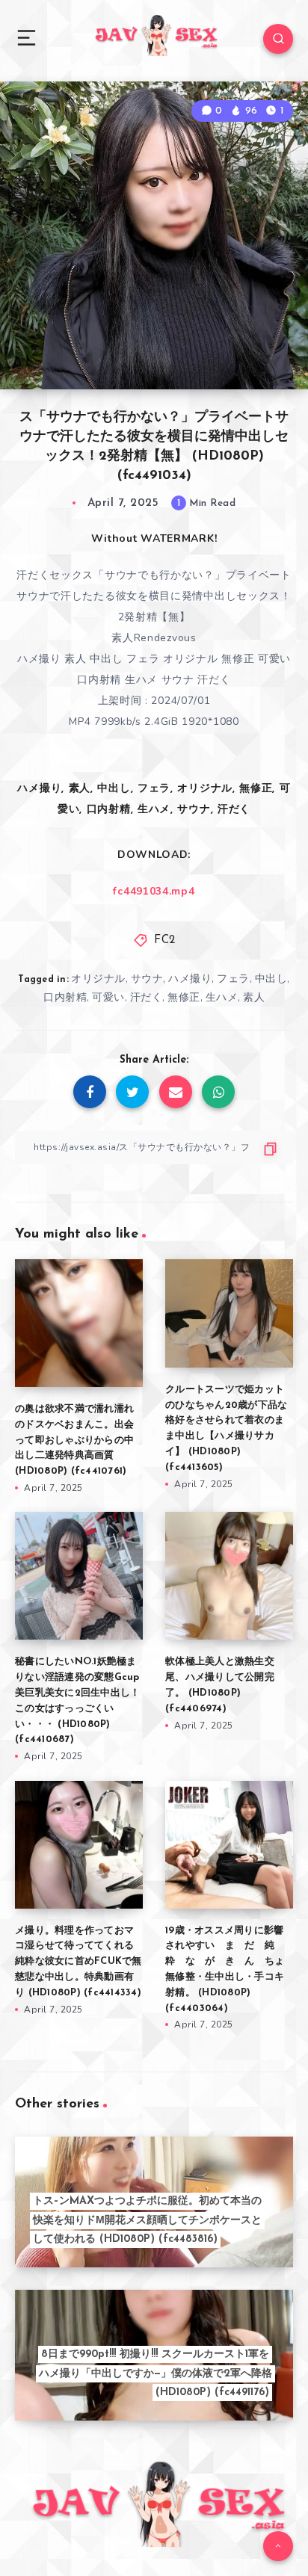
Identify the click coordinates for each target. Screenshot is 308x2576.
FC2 (165, 940)
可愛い (108, 997)
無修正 (184, 997)
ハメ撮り (190, 979)
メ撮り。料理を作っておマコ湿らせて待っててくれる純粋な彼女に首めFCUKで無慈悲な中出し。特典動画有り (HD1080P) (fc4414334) (78, 1962)
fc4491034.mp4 (154, 891)
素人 (254, 997)
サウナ (147, 979)
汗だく (147, 997)
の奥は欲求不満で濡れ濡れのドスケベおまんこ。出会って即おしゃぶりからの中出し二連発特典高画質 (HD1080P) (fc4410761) (74, 1440)
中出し (271, 979)
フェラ (233, 979)
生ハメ (222, 997)
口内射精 (65, 997)
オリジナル (98, 979)
